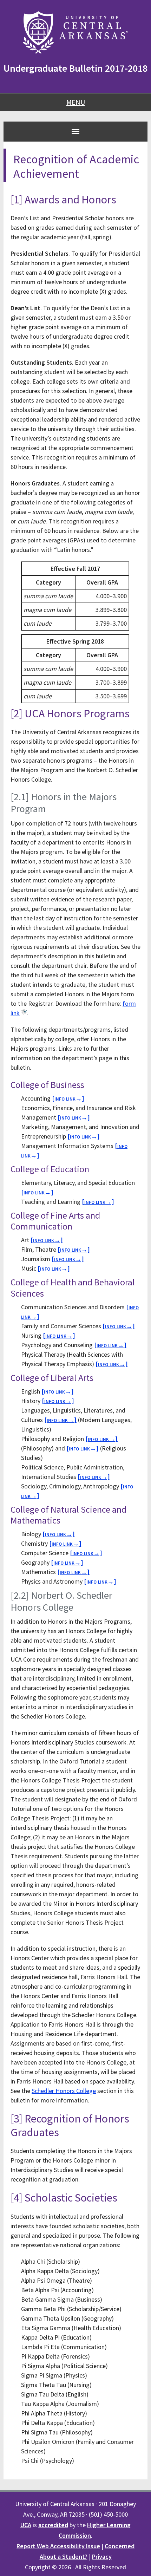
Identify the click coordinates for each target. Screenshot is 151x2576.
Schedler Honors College (64, 2091)
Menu (76, 102)
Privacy (102, 2557)
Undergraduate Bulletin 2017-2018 (75, 68)
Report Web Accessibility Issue (58, 2546)
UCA (26, 2525)
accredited (53, 2525)
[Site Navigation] (75, 131)
